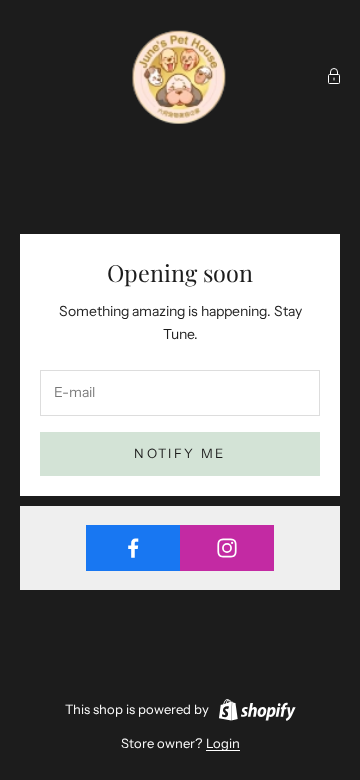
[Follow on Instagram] (227, 548)
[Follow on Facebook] (133, 548)
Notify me (179, 453)
